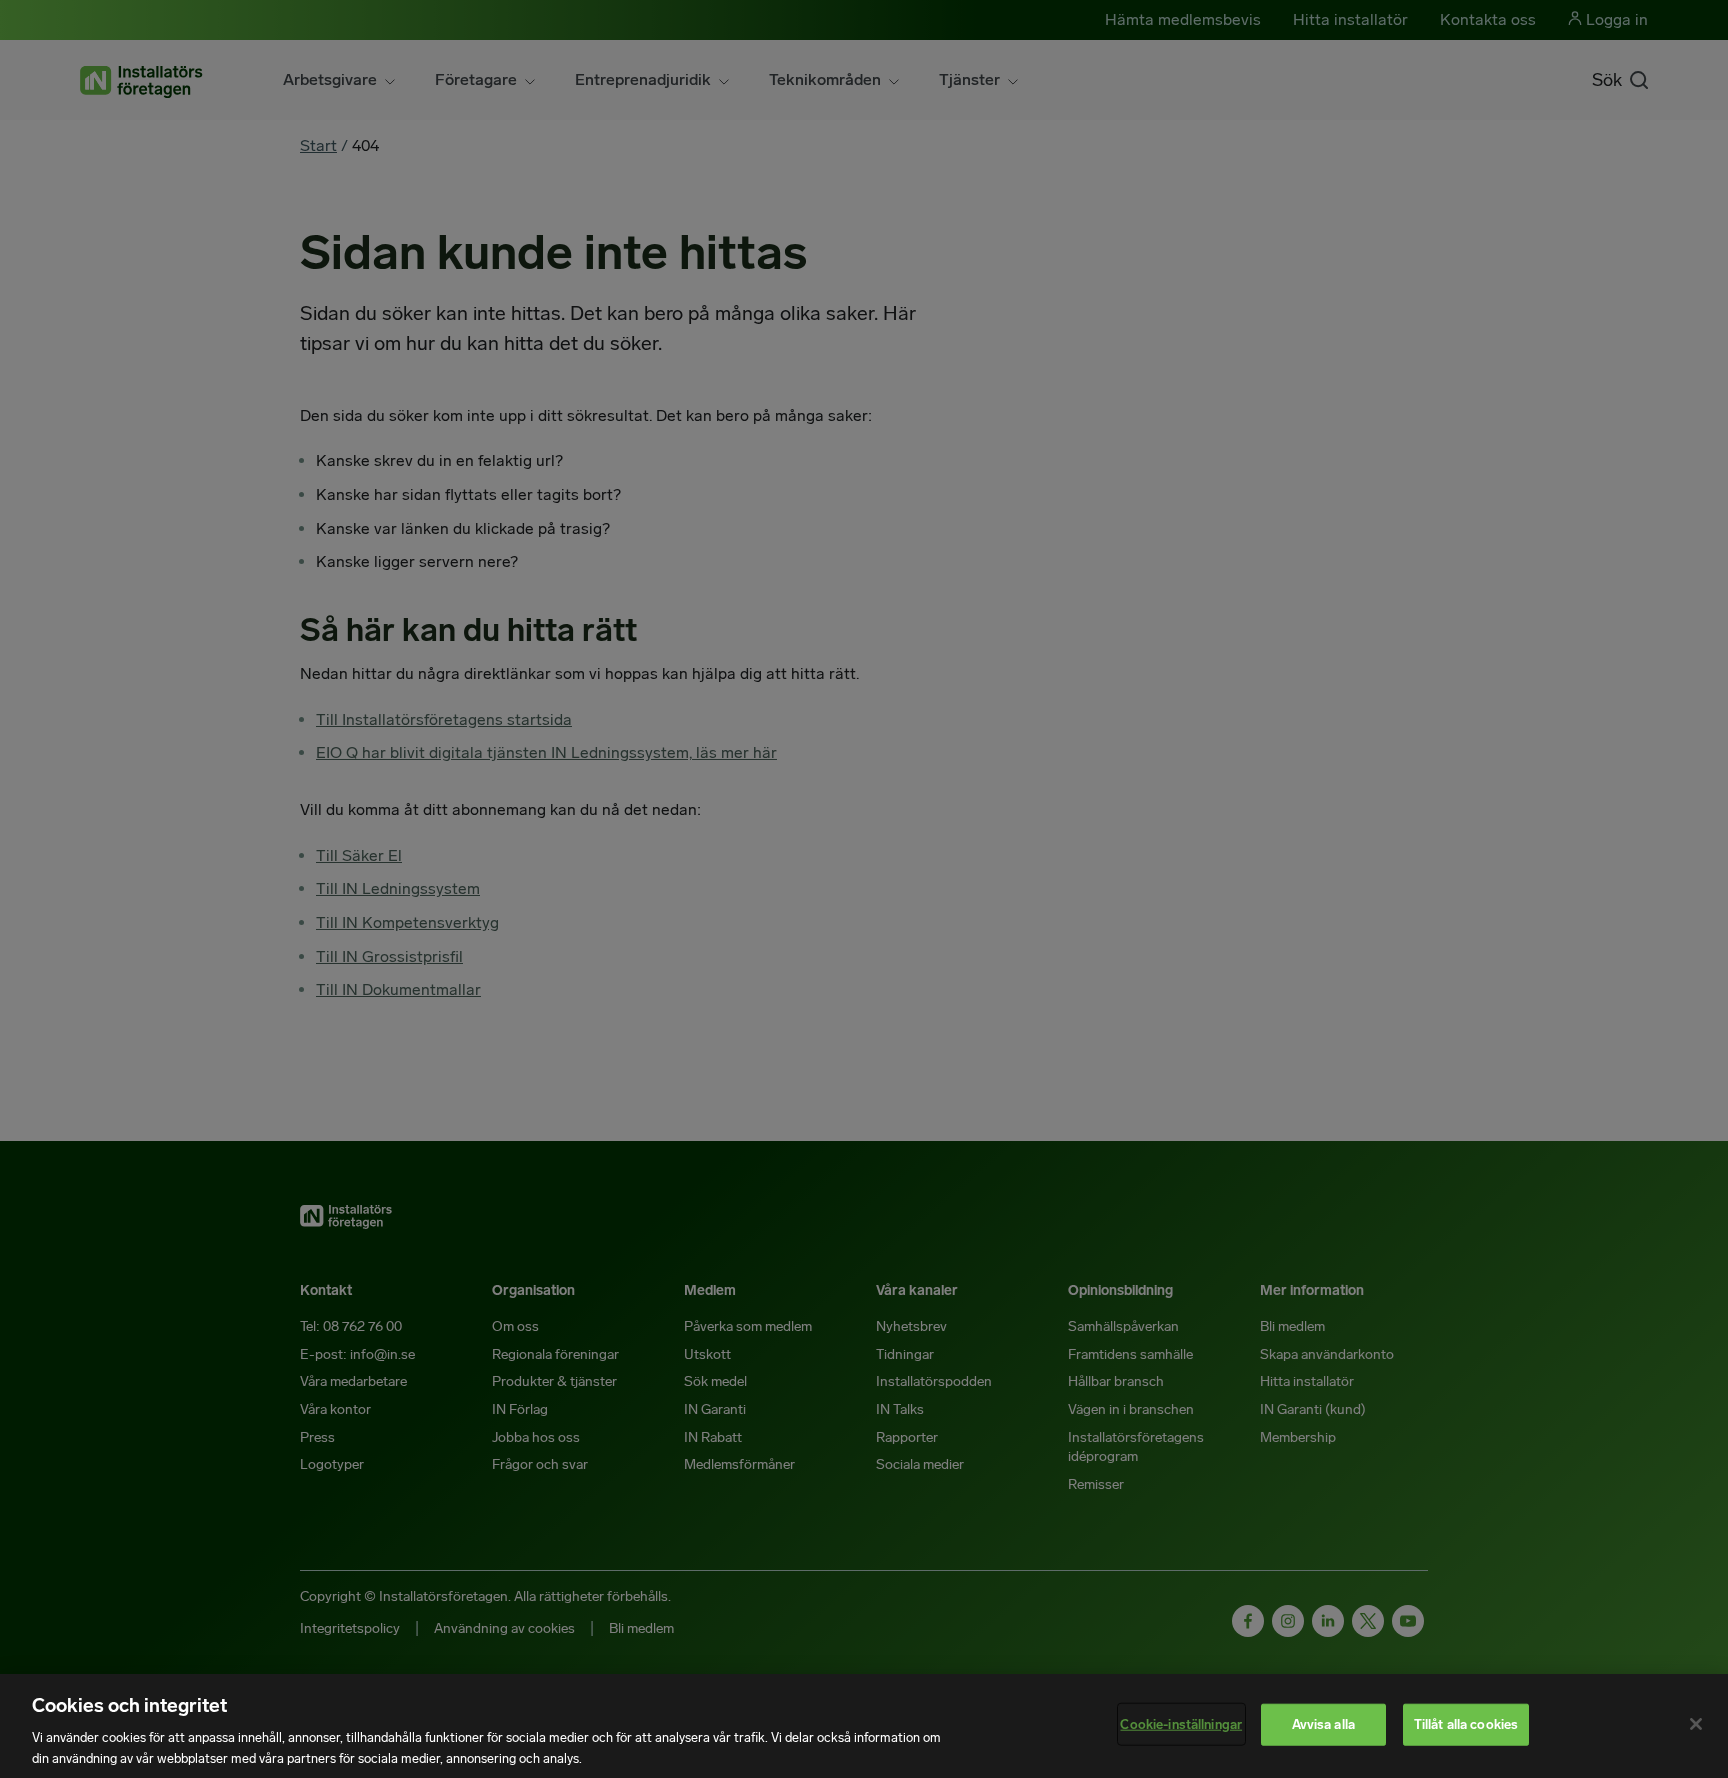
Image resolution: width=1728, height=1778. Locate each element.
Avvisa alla (1323, 1724)
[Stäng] (1696, 1724)
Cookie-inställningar (1181, 1724)
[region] (864, 1726)
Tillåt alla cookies (1466, 1724)
